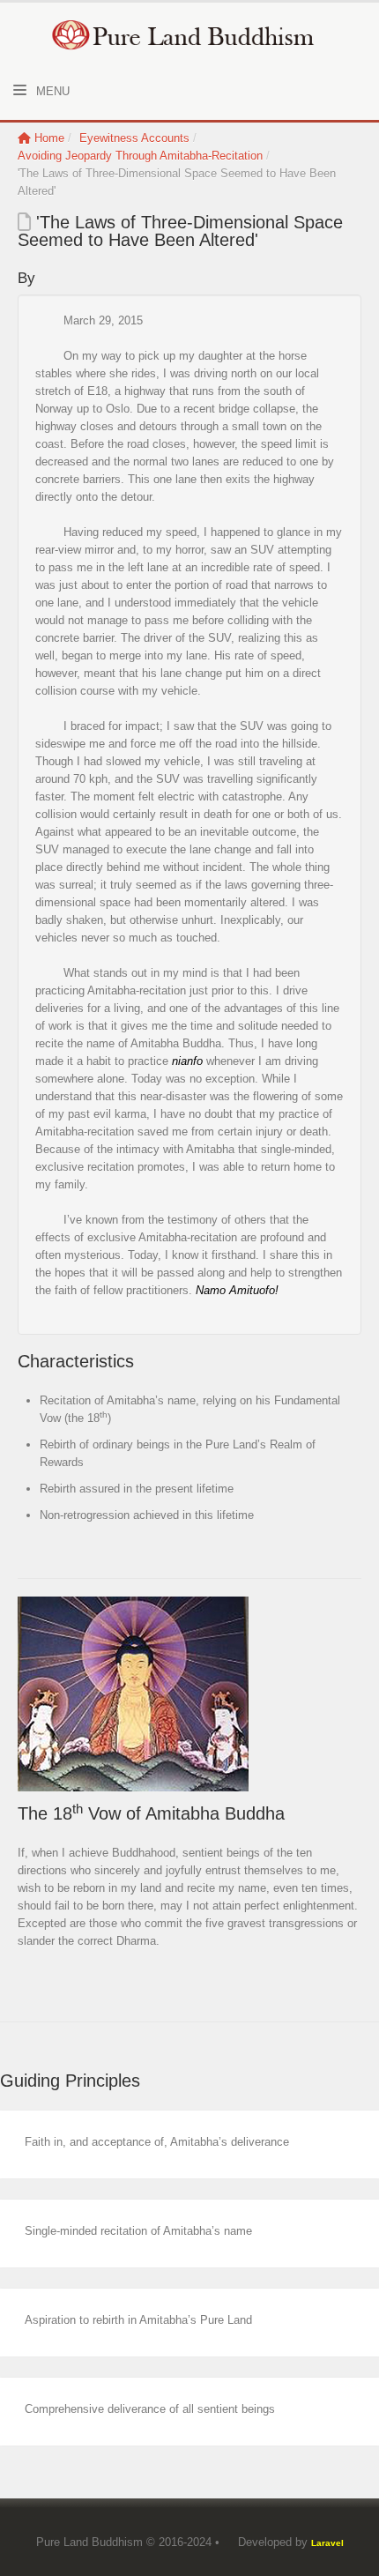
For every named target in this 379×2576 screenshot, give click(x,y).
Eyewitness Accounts (134, 138)
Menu (51, 91)
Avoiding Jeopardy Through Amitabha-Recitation (140, 156)
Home (49, 138)
